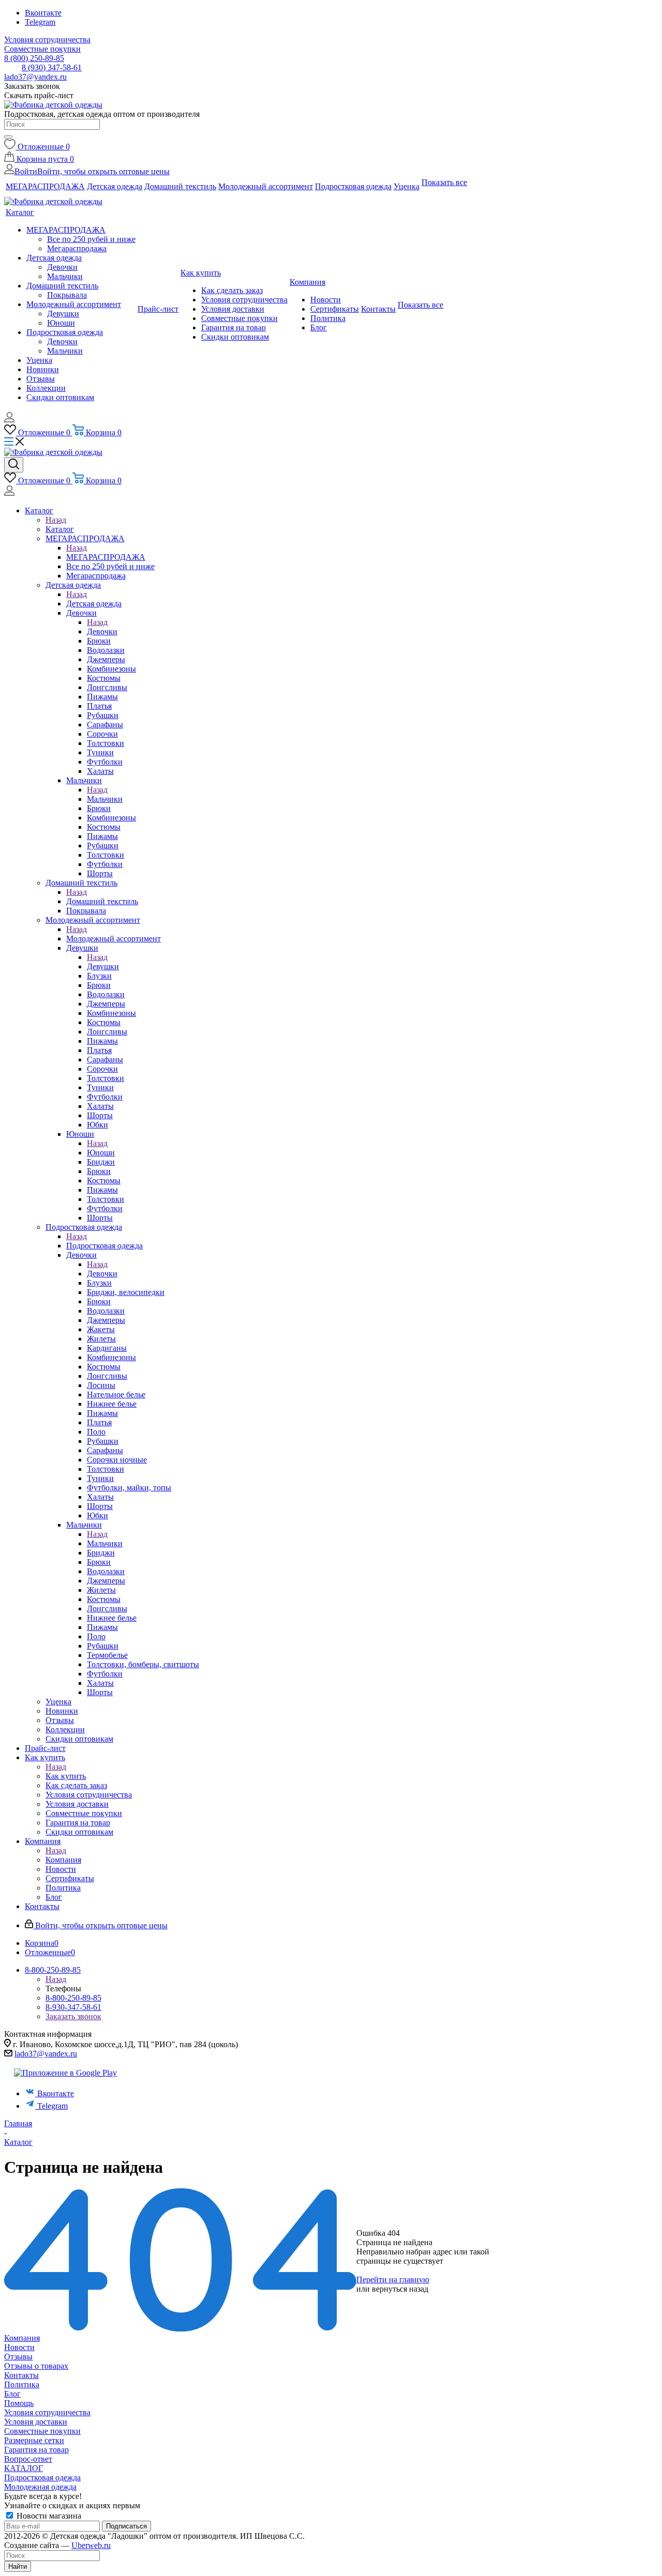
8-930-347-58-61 (73, 2007)
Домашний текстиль (102, 901)
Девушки (103, 966)
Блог (12, 2394)
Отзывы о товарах (36, 2366)
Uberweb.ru (91, 2545)
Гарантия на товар (36, 2450)
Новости (19, 2347)
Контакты (21, 2375)
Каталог (60, 529)
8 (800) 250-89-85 (34, 58)
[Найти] (8, 137)
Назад (56, 520)
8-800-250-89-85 (73, 1998)
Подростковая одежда (104, 1246)
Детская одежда (94, 604)
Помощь (19, 2403)
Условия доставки (36, 2422)
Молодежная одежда (40, 2487)
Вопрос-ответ (28, 2459)
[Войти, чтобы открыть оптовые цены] (9, 420)
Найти (18, 2566)
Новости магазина (48, 2516)
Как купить (66, 1776)
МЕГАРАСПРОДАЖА (106, 557)
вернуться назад (400, 2289)
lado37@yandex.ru (35, 77)
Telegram (40, 22)
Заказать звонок (73, 2016)
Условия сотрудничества (47, 2412)
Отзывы (18, 2357)
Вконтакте (43, 13)
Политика (22, 2384)
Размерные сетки (34, 2440)
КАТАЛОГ (24, 2468)
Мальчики (105, 799)
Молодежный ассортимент (114, 939)
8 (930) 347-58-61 (52, 67)
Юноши (101, 1153)
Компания (63, 1860)
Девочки (102, 631)
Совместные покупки (42, 2431)
